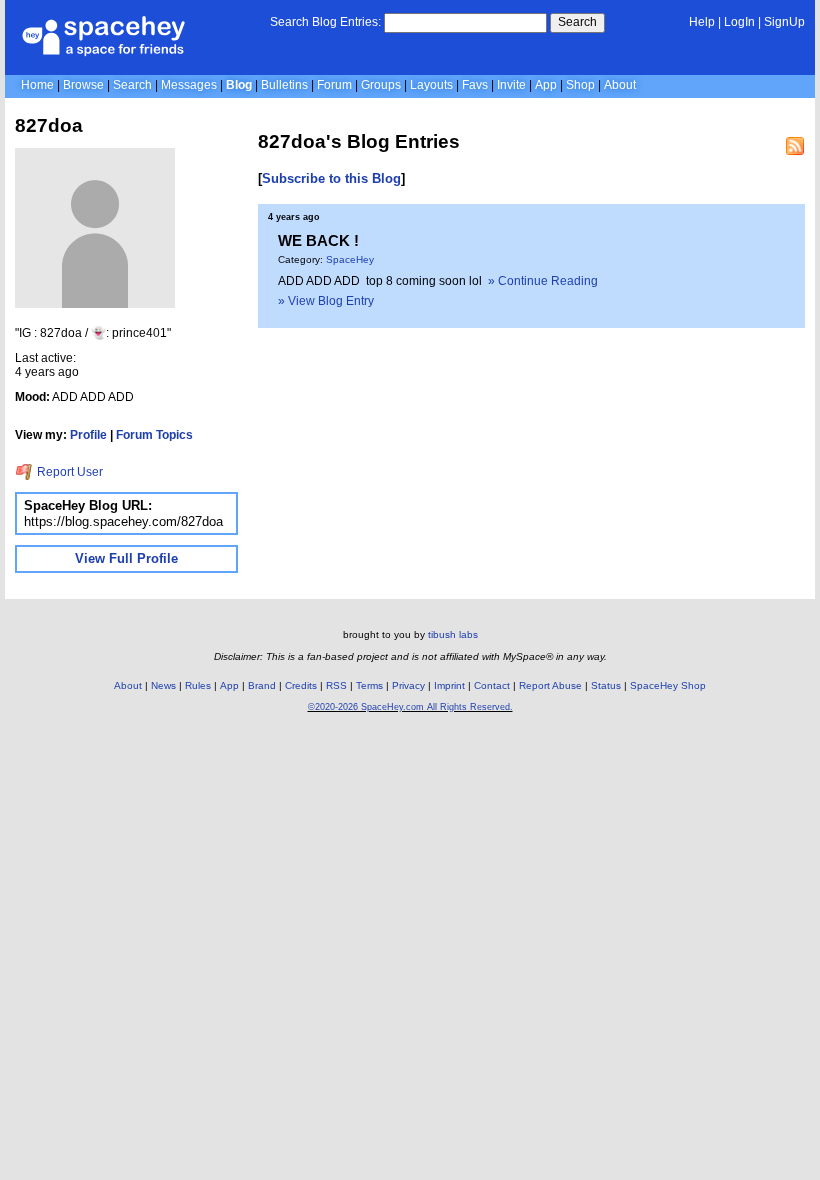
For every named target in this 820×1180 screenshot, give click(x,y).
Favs (475, 85)
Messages (189, 85)
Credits (301, 685)
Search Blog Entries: (325, 22)
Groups (381, 85)
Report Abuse (550, 685)
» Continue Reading (543, 281)
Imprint (449, 685)
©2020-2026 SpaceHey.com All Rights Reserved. (410, 707)
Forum (334, 85)
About (620, 85)
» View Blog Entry (326, 301)
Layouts (431, 85)
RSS (336, 685)
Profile (88, 435)
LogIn (739, 22)
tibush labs (453, 634)
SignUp (784, 22)
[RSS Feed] (795, 146)
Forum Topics (154, 435)
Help (702, 22)
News (163, 685)
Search (577, 22)
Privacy (408, 685)
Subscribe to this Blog (331, 178)
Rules (198, 685)
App (546, 85)
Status (606, 685)
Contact (492, 685)
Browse (83, 85)
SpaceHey (350, 259)
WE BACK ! (318, 240)
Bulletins (284, 85)
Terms (369, 685)
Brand (262, 685)
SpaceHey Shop (668, 685)
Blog (239, 85)
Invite (511, 85)
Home (37, 85)
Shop (580, 85)
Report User (68, 472)
